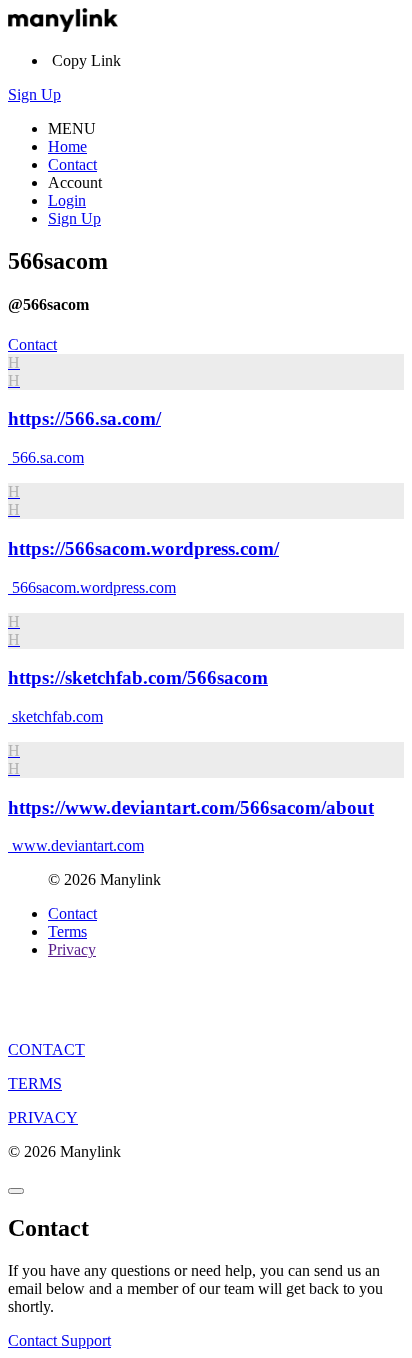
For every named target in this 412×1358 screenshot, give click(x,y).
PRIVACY (43, 1117)
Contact (72, 164)
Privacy (72, 949)
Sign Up (34, 94)
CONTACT (46, 1049)
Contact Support (59, 1340)
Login (67, 200)
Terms (67, 931)
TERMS (35, 1083)
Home (67, 146)
